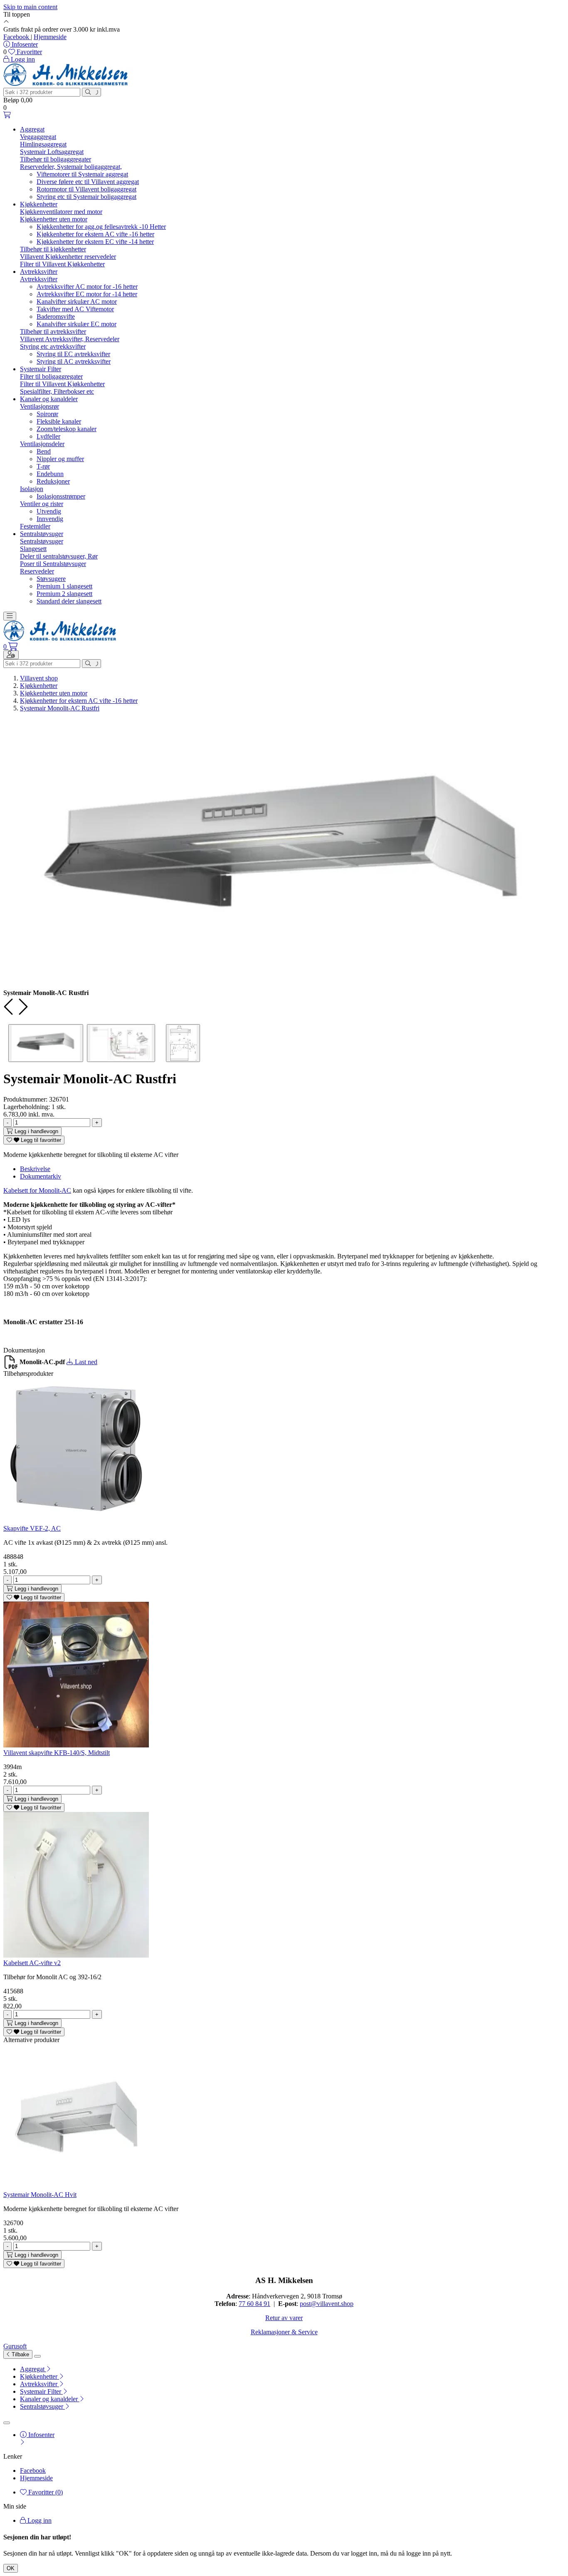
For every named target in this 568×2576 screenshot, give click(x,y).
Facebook (17, 37)
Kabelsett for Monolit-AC (37, 1190)
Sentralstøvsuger (42, 534)
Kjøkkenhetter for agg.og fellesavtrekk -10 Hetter (101, 227)
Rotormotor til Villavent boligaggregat (86, 189)
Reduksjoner (53, 481)
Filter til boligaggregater (51, 376)
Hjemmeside (50, 37)
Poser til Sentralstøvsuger (53, 564)
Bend (44, 451)
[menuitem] (292, 2369)
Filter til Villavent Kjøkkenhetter (62, 264)
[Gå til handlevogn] (7, 115)
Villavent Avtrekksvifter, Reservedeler (70, 339)
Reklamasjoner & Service (284, 2332)
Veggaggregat (38, 137)
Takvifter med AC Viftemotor (75, 309)
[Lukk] (37, 2356)
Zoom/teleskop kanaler (67, 429)
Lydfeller (48, 436)
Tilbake (20, 2354)
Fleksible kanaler (59, 421)
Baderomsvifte (56, 316)
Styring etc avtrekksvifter (53, 346)
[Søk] (91, 92)
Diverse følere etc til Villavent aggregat (88, 182)
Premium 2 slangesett (64, 594)
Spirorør (47, 414)
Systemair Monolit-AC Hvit (40, 2195)
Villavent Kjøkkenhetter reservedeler (68, 257)
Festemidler (35, 526)
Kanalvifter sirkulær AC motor (77, 302)
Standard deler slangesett (69, 601)
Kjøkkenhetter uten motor (54, 219)
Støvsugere (51, 579)
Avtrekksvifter (39, 272)
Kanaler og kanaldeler (49, 399)
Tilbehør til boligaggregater (56, 159)
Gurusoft (15, 2346)
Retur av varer (284, 2318)
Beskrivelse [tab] (35, 1169)
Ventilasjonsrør (40, 406)
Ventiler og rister (42, 504)
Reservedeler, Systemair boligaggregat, (71, 167)
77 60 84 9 (253, 2304)
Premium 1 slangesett (64, 586)
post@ (308, 2304)
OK (11, 2568)
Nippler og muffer (60, 459)
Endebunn (50, 474)
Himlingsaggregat (43, 144)
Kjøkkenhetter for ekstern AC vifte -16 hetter (95, 234)
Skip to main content (30, 7)
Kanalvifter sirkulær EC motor (77, 324)
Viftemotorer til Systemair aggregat (82, 174)
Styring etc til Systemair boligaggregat (86, 197)
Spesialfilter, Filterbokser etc (57, 391)
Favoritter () (45, 2492)
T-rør (43, 466)
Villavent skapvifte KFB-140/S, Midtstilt (57, 1753)
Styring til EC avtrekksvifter (73, 354)
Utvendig (49, 511)
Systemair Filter (41, 369)
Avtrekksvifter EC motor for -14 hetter (87, 294)
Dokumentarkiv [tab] (41, 1176)
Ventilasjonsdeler (42, 444)
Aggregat (32, 129)
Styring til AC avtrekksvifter (74, 361)
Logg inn (39, 2520)
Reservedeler (37, 571)
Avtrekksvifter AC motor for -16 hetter (87, 287)
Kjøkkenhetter (39, 204)
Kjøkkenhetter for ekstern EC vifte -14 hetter (95, 242)
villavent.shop (335, 2304)
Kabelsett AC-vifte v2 (32, 1963)
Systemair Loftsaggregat (52, 152)
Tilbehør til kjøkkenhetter (53, 249)
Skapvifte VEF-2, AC (32, 1528)
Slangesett (33, 549)
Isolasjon (32, 489)
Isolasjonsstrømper (61, 496)
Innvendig (50, 519)
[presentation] (10, 1007)
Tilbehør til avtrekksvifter (53, 331)
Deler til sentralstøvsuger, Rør (59, 556)
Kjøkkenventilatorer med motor (61, 212)
